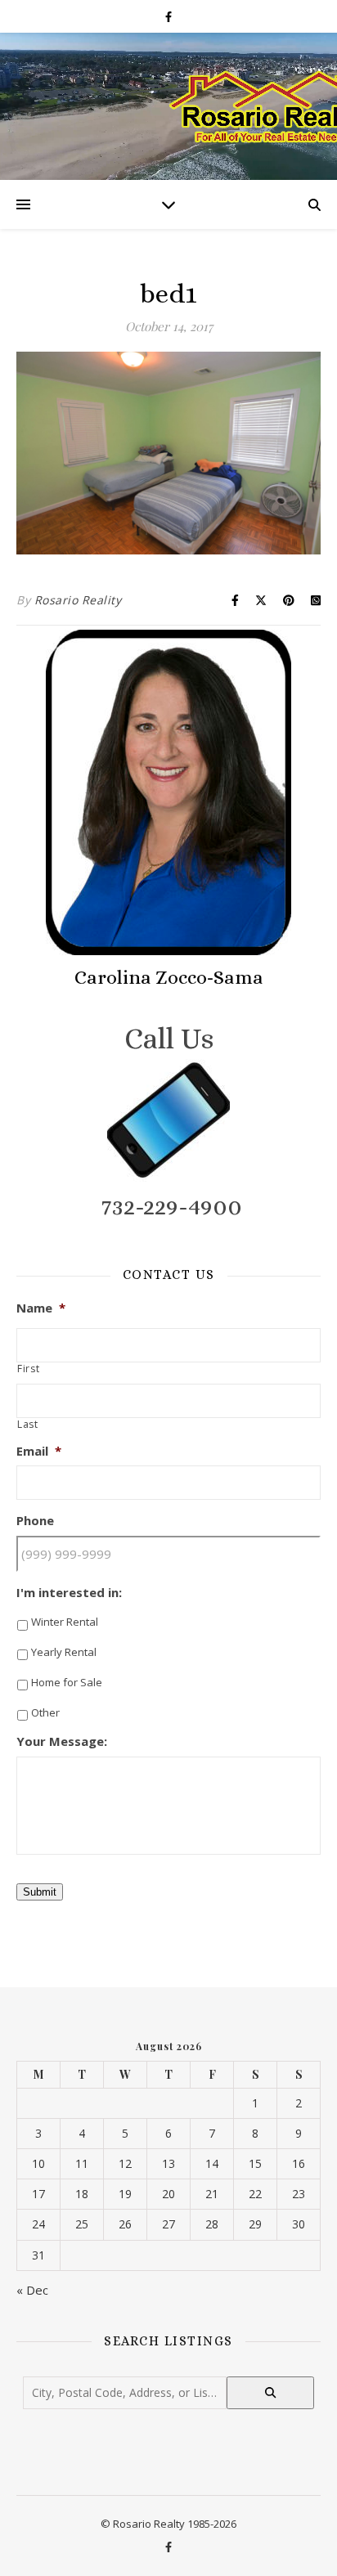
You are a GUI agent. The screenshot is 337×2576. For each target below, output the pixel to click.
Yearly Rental (64, 1652)
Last (28, 1425)
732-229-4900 (172, 1206)
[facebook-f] (168, 16)
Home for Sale (67, 1682)
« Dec (32, 2290)
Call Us (169, 1038)
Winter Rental (65, 1622)
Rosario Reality (78, 600)
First (28, 1369)
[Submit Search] (270, 2393)
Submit (40, 1892)
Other (45, 1712)
